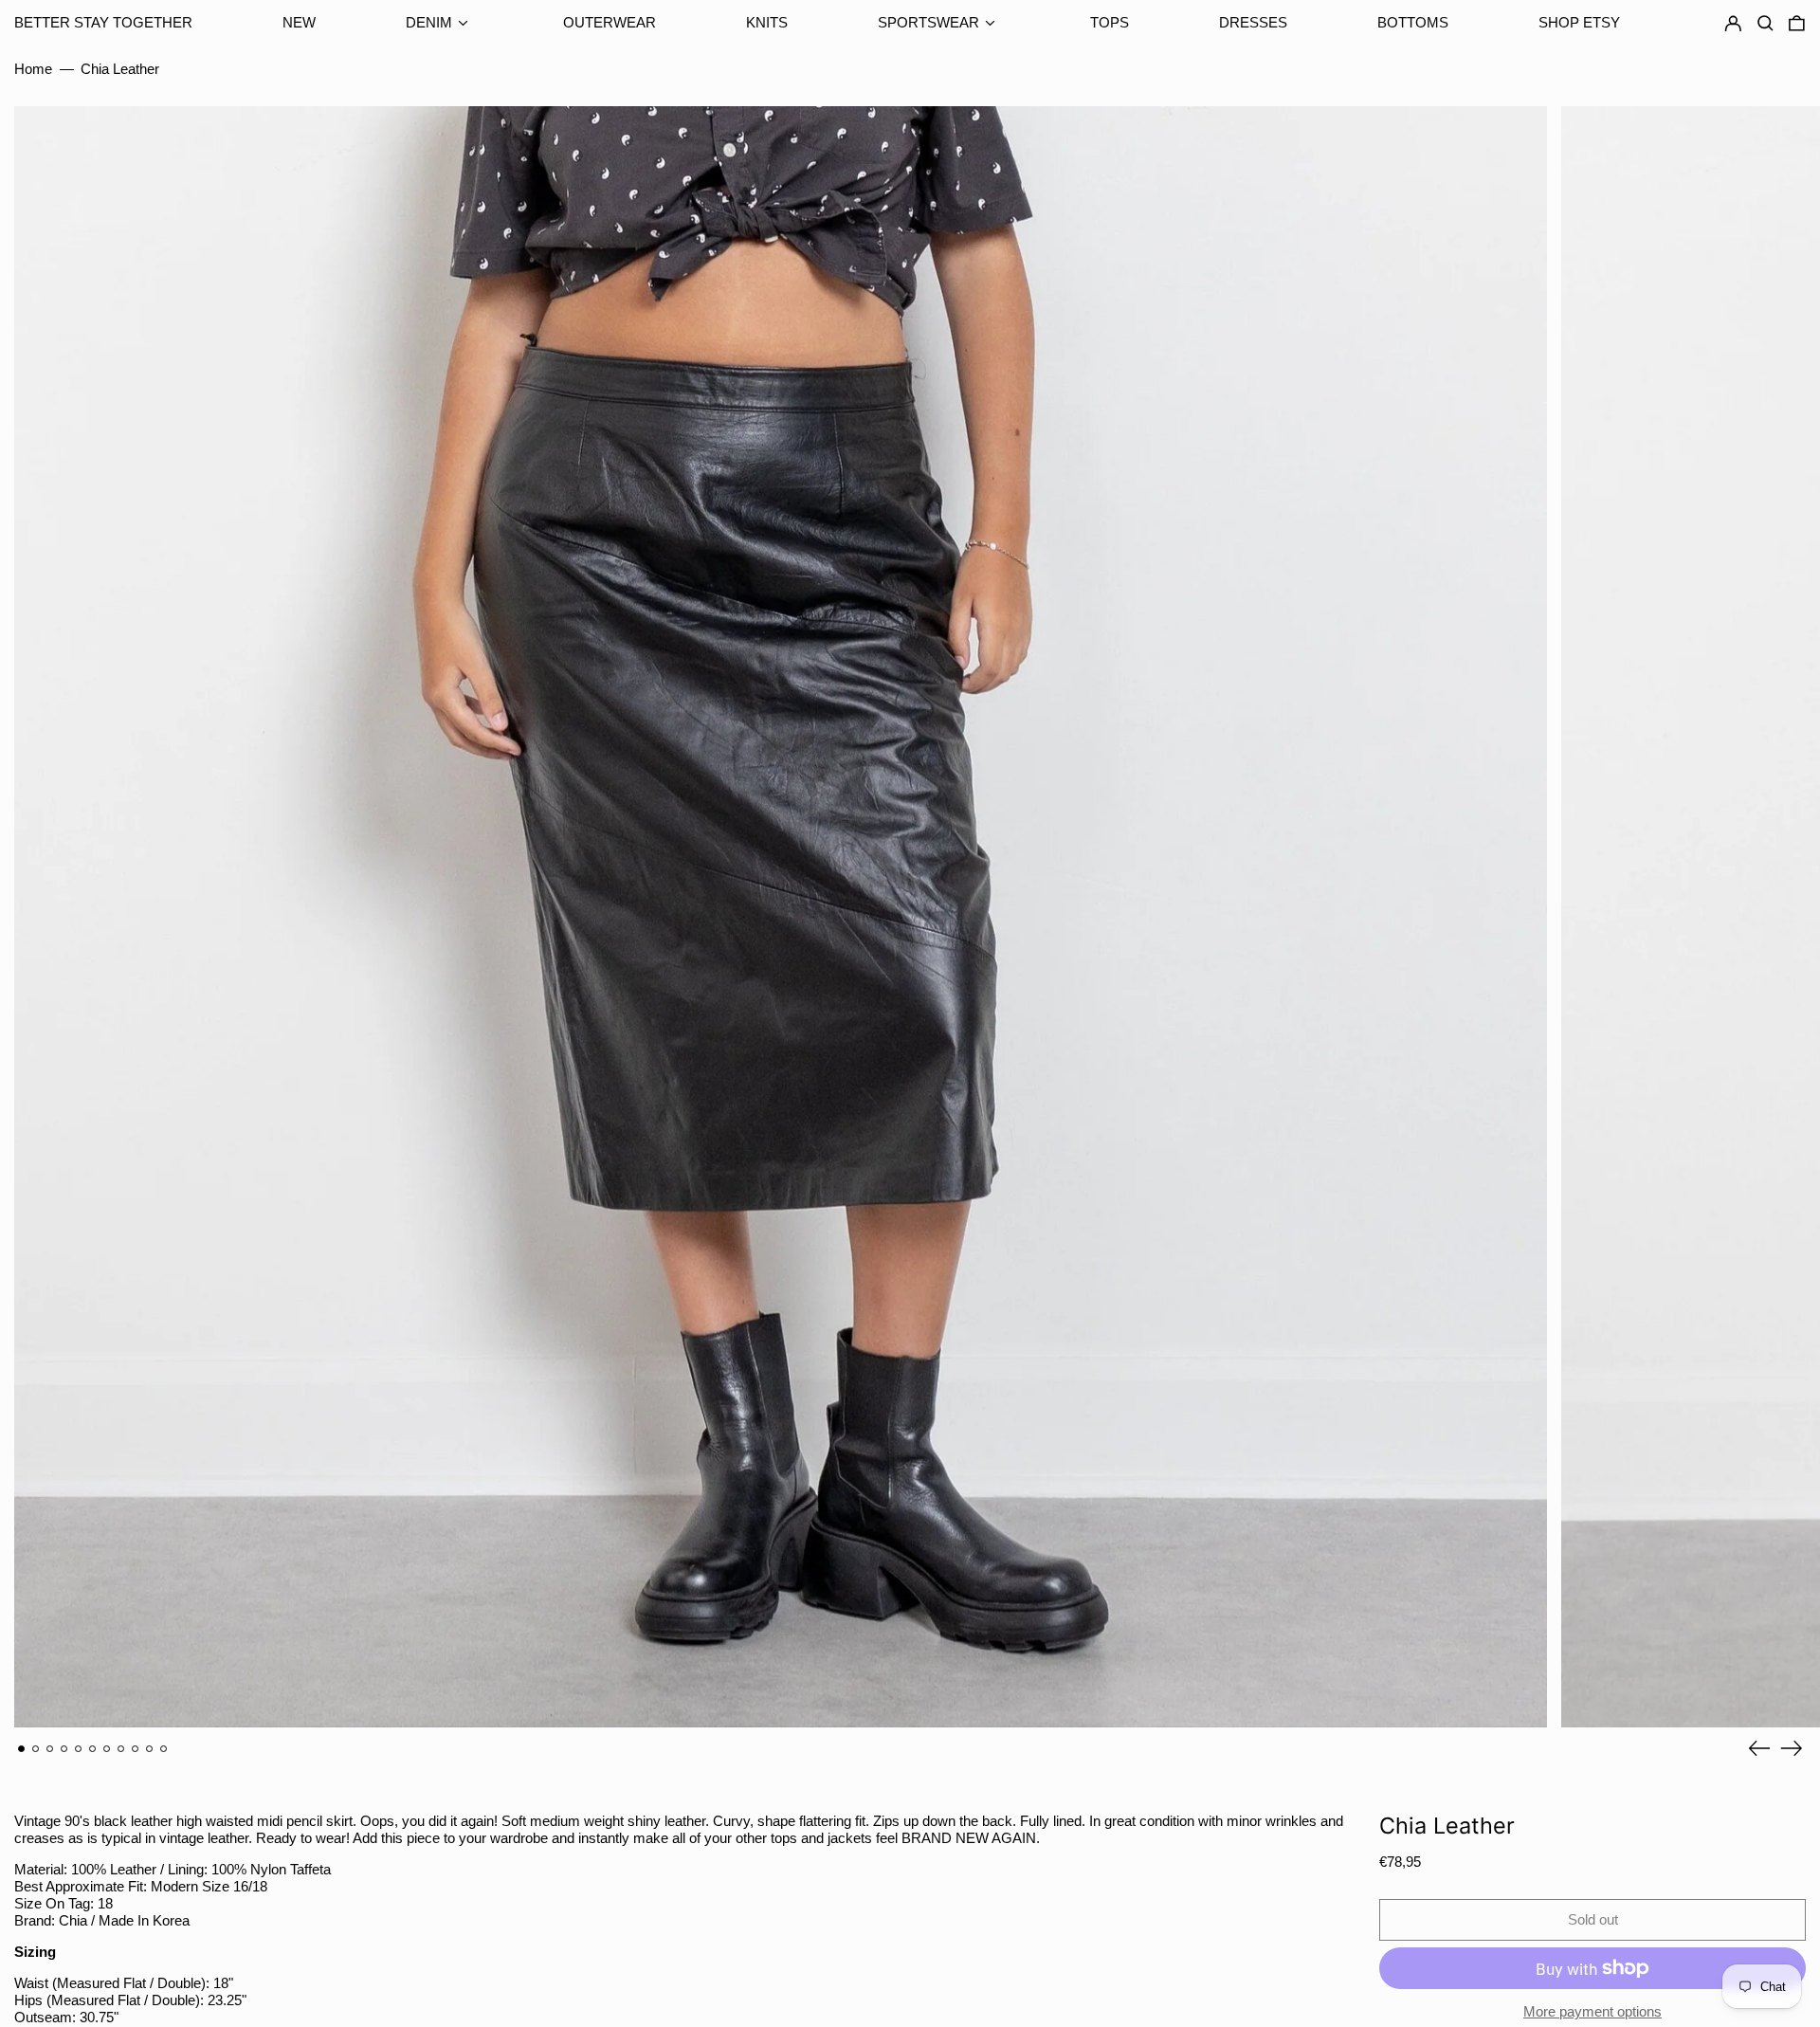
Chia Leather (120, 69)
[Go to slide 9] (136, 1749)
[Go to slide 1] (22, 1749)
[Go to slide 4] (64, 1749)
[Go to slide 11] (164, 1749)
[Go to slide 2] (36, 1749)
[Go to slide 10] (150, 1749)
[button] (1797, 24)
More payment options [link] (1592, 2011)
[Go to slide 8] (121, 1749)
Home (33, 69)
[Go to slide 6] (93, 1749)
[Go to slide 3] (50, 1749)
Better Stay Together (103, 22)
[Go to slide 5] (79, 1749)
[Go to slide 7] (107, 1749)
